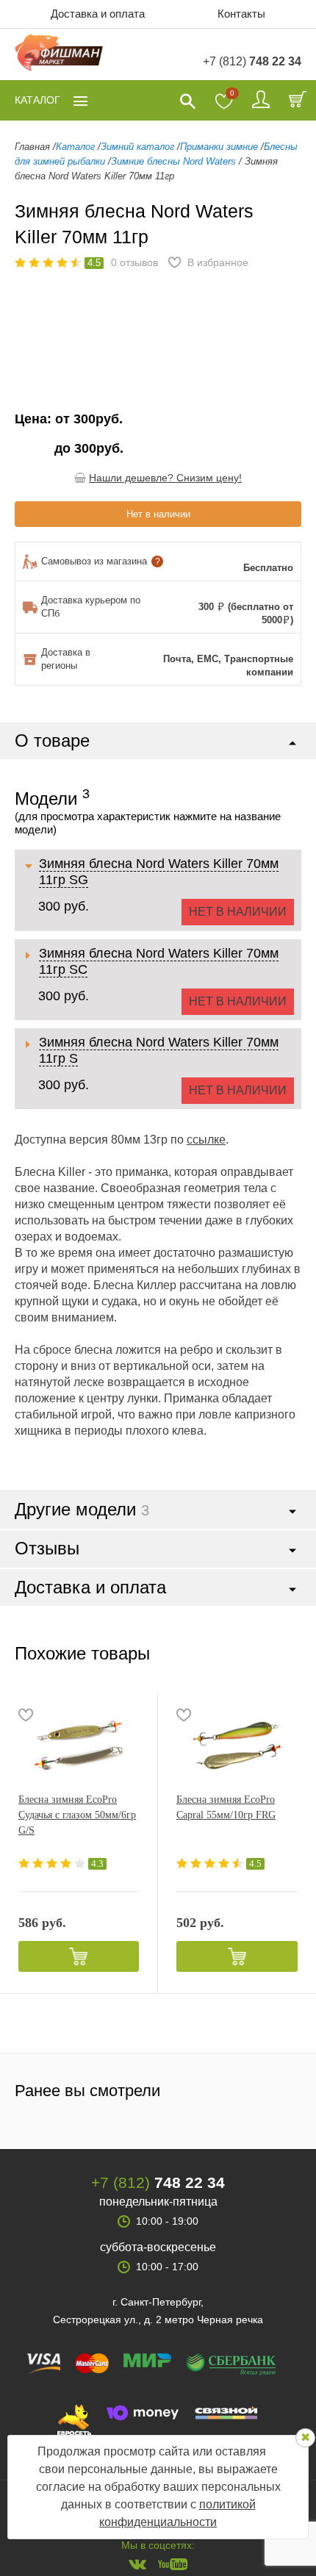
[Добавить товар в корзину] (79, 1956)
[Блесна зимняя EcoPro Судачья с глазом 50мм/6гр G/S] (79, 1744)
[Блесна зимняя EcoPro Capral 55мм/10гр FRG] (237, 1744)
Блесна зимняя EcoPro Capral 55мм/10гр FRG (226, 1807)
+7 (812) (252, 61)
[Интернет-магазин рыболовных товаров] (59, 55)
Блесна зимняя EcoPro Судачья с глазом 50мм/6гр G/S (77, 1815)
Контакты (241, 14)
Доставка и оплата (98, 14)
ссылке (206, 1140)
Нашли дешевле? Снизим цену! (165, 478)
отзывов (134, 262)
